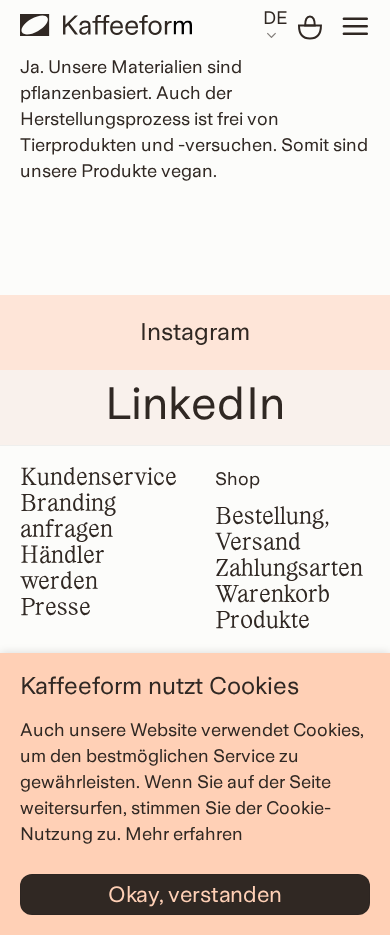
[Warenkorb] (310, 28)
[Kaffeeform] (106, 25)
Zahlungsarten (289, 569)
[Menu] (355, 26)
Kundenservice (98, 478)
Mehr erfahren (184, 833)
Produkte (262, 621)
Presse (55, 608)
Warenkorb (272, 595)
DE (275, 17)
